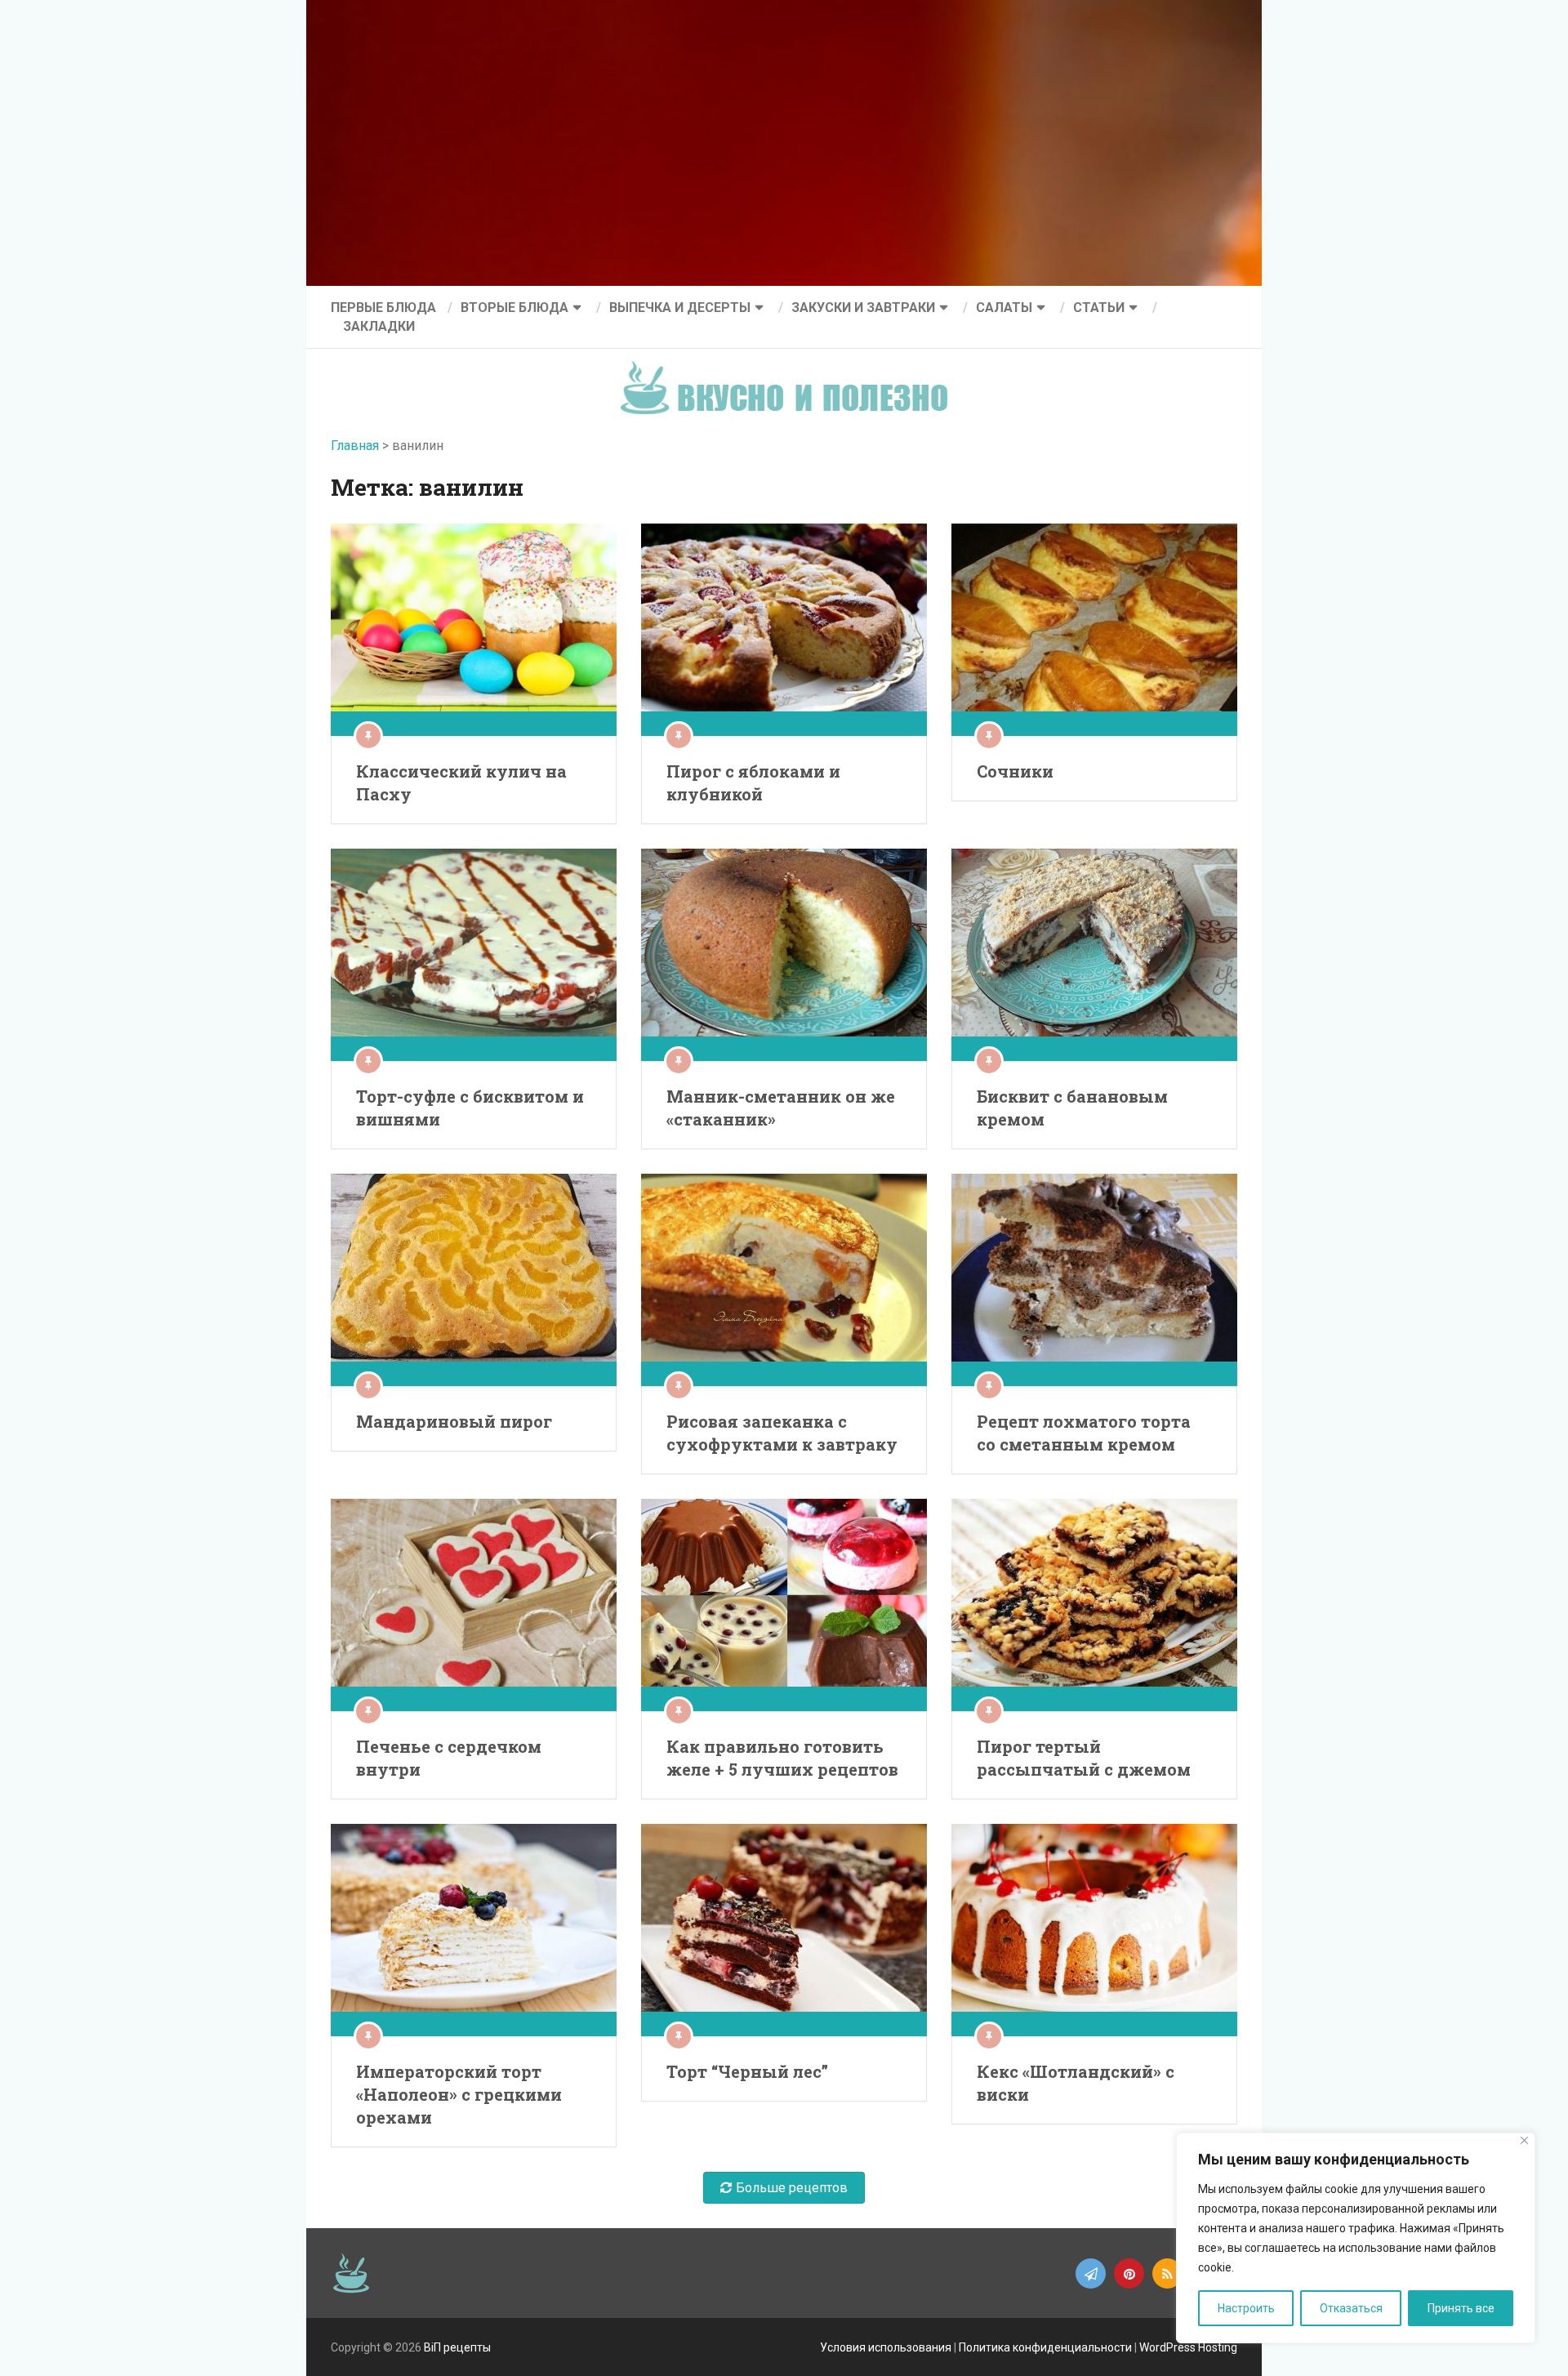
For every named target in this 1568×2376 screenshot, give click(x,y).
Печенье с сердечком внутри (449, 1758)
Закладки (379, 326)
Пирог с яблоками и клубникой (753, 782)
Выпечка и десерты (680, 308)
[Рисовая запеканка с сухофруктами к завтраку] (784, 1280)
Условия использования (886, 2347)
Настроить (1246, 2308)
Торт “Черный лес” (747, 2071)
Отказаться (1351, 2308)
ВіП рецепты (457, 2347)
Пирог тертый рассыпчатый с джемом (1084, 1758)
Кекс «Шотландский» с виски (1076, 2083)
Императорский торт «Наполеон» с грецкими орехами (459, 2094)
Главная (355, 446)
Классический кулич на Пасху (461, 782)
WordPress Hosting (1188, 2347)
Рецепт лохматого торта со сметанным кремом (1084, 1433)
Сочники (1015, 771)
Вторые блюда (514, 308)
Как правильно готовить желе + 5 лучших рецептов (782, 1758)
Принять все (1461, 2308)
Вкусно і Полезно (790, 374)
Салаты (1004, 308)
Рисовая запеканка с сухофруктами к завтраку (782, 1433)
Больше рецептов (792, 2188)
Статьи (1099, 308)
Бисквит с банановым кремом (1072, 1108)
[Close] (1524, 2140)
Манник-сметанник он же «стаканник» (781, 1108)
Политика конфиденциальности (1045, 2347)
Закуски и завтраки (863, 308)
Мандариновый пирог (454, 1421)
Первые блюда (383, 308)
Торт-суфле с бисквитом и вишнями (470, 1108)
